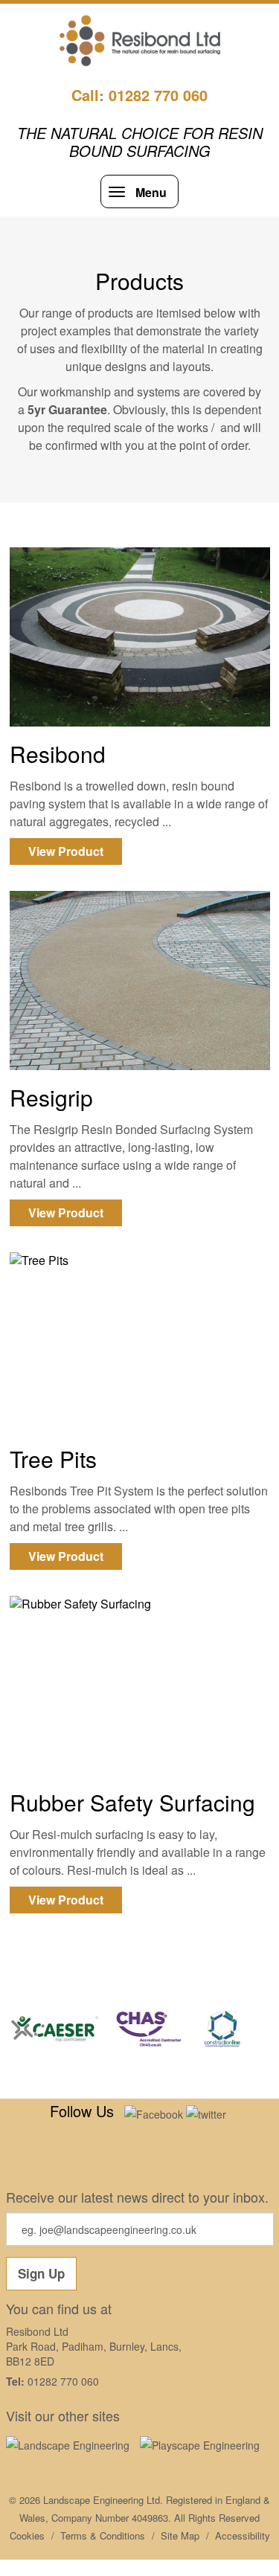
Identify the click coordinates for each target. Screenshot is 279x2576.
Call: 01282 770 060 (139, 95)
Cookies (27, 2535)
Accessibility (243, 2535)
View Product (66, 851)
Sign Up (41, 2273)
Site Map (180, 2535)
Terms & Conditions (103, 2535)
